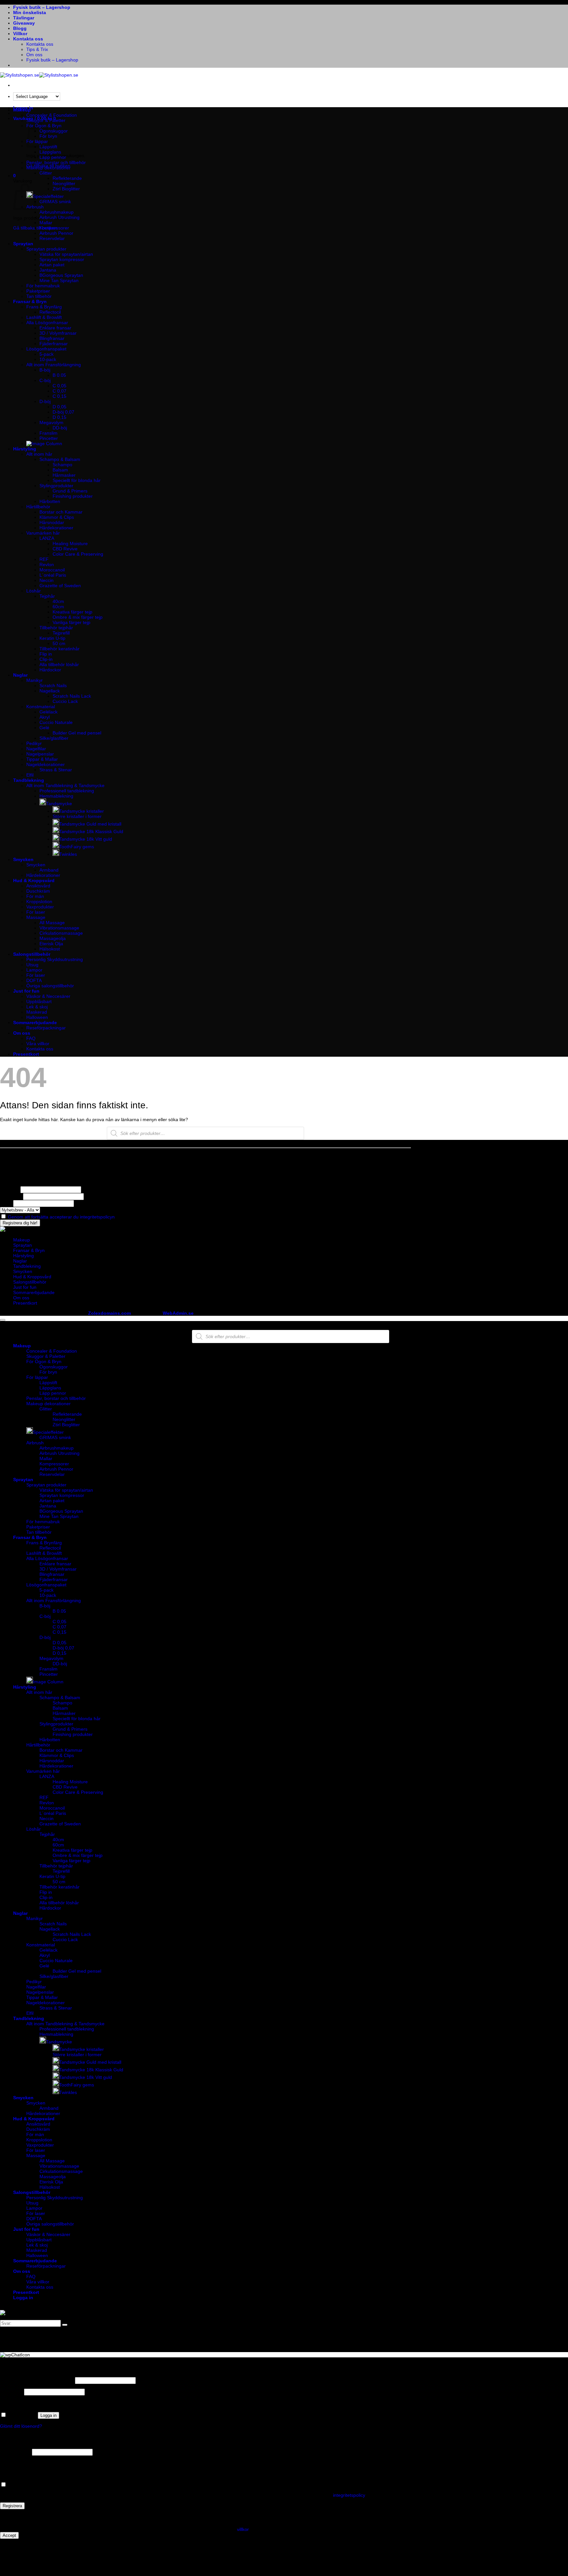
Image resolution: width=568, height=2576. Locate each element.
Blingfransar (52, 338)
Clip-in (46, 659)
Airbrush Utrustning (59, 217)
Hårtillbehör (38, 507)
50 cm (59, 643)
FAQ (31, 1038)
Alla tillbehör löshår (59, 664)
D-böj (45, 401)
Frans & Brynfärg (44, 307)
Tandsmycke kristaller (82, 811)
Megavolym (51, 422)
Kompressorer (54, 228)
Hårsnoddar (52, 522)
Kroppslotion (39, 902)
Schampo (62, 465)
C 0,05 (59, 386)
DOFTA (34, 980)
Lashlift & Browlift (44, 317)
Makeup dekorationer (48, 168)
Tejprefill (61, 633)
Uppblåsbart (39, 1001)
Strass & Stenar (56, 770)
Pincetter (49, 438)
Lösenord (11, 2392)
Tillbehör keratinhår (59, 649)
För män (35, 896)
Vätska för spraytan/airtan (66, 254)
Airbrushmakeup (57, 212)
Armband (49, 870)
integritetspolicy (349, 2495)
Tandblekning (29, 780)
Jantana (48, 270)
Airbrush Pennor (56, 233)
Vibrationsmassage (59, 928)
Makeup (22, 110)
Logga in (48, 2415)
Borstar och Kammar (61, 512)
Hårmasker (64, 475)
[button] (14, 176)
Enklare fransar (55, 328)
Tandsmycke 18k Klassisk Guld (91, 831)
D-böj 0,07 (63, 412)
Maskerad (37, 1012)
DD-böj (60, 428)
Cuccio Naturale (56, 722)
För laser (36, 912)
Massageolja (53, 938)
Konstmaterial (41, 707)
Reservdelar (52, 238)
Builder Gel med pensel (77, 733)
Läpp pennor (53, 157)
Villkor (20, 34)
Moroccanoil (52, 570)
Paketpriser (38, 291)
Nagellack (50, 691)
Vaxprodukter (40, 907)
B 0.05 (59, 375)
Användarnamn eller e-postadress (37, 2380)
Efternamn (11, 1196)
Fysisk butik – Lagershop (42, 7)
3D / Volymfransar (58, 333)
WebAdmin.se (178, 1313)
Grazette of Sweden (60, 586)
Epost (6, 1203)
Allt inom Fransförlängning (54, 365)
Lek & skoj (37, 1007)
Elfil (30, 775)
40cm (58, 601)
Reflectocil (50, 312)
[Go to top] (3, 1320)
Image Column (48, 1682)
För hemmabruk (43, 286)
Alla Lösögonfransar (47, 323)
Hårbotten (50, 501)
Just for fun (26, 991)
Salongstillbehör (32, 954)
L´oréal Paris (53, 575)
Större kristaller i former (77, 816)
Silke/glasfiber (54, 738)
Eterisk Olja (51, 944)
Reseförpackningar (46, 1028)
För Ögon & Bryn (44, 1361)
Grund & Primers (70, 491)
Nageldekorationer (46, 764)
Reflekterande (67, 178)
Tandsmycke (59, 804)
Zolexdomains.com (109, 1313)
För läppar (37, 1377)
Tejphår (47, 596)
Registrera (12, 2506)
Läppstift (48, 1383)
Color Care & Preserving (78, 554)
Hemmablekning (56, 796)
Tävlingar (24, 18)
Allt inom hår (39, 454)
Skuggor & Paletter (46, 120)
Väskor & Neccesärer (48, 996)
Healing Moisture (70, 543)
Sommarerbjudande (35, 1023)
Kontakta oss (28, 39)
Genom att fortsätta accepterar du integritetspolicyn (61, 1217)
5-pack (47, 354)
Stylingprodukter (56, 486)
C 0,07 (59, 391)
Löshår (34, 591)
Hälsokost (50, 949)
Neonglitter (64, 183)
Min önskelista (30, 12)
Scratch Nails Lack (72, 696)
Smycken (23, 859)
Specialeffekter (48, 196)
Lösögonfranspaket (46, 349)
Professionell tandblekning (67, 791)
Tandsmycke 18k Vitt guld (86, 839)
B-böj (45, 370)
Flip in (46, 654)
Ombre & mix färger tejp (78, 617)
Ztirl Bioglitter (66, 189)
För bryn (48, 1372)
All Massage (52, 923)
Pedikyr (34, 743)
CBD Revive (65, 549)
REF (44, 559)
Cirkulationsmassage (61, 933)
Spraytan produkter (46, 249)
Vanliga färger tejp (71, 622)
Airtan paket (52, 265)
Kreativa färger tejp (72, 612)
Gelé (44, 728)
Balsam (60, 470)
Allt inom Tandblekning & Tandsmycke (65, 785)
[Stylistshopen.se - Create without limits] (39, 75)
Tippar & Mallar (42, 759)
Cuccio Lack (65, 701)
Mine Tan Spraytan (59, 280)
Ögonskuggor (54, 131)
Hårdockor (50, 670)
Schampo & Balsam (60, 459)
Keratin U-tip (52, 638)
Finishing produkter (73, 496)
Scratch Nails (53, 686)
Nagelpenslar (40, 754)
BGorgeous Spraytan (61, 275)
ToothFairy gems (77, 847)
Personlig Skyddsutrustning (55, 959)
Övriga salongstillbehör (50, 986)
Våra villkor (38, 1044)
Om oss (34, 55)
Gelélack (48, 712)
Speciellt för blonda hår (77, 480)
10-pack (48, 359)
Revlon (47, 565)
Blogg (20, 28)
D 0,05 (59, 407)
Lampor (34, 970)
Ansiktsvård (38, 886)
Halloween (37, 1017)
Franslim (48, 433)
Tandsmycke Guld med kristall (90, 824)
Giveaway (24, 23)
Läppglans (50, 152)
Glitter (46, 173)
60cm (58, 607)
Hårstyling (25, 449)
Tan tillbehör (39, 296)
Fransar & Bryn (30, 301)
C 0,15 (59, 396)
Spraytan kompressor (62, 259)
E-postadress (15, 2452)
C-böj (45, 380)
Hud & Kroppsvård (34, 880)
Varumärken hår (43, 533)
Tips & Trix (37, 49)
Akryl (45, 717)
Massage (36, 917)
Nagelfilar (36, 749)
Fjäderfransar (54, 344)
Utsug (32, 965)
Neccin (47, 580)
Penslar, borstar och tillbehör (56, 162)
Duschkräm (38, 891)
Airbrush (35, 1443)
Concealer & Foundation (52, 115)
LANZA (47, 538)
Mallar (46, 223)
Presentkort (26, 1054)
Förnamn (10, 1190)
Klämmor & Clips (57, 517)
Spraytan (23, 244)
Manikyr (35, 680)
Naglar (20, 675)
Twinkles (68, 854)
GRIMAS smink (55, 202)
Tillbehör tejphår (56, 628)
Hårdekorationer (56, 528)
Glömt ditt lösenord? (21, 2426)
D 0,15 (59, 417)
